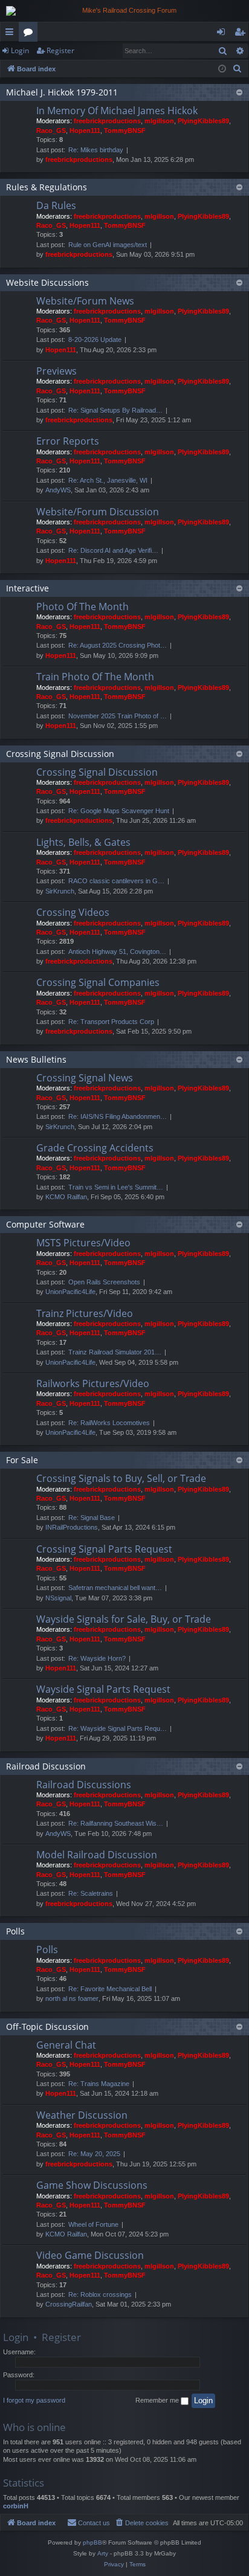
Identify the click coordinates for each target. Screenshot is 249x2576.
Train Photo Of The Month (95, 677)
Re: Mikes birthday (96, 150)
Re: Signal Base (92, 1518)
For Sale (22, 1460)
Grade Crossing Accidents (95, 1148)
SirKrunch (60, 891)
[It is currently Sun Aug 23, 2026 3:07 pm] (222, 69)
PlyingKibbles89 (203, 121)
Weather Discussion (82, 2115)
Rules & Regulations (47, 187)
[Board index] (124, 11)
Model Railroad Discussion (97, 1855)
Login (20, 50)
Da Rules (56, 205)
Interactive (27, 588)
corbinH (16, 2506)
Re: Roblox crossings (100, 2294)
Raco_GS (51, 130)
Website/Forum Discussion (98, 512)
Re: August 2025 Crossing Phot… (118, 645)
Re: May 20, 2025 (94, 2154)
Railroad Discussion (46, 1766)
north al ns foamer (72, 1998)
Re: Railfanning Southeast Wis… (116, 1823)
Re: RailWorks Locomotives (109, 1423)
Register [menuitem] (242, 34)
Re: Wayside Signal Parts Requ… (118, 1728)
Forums (31, 34)
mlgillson (159, 121)
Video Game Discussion (90, 2255)
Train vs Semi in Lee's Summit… (116, 1187)
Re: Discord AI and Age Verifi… (113, 550)
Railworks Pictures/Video (93, 1383)
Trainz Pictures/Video (85, 1313)
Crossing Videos (73, 912)
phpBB (92, 2542)
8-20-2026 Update (95, 340)
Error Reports (68, 441)
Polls (15, 1931)
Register (60, 50)
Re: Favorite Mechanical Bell (110, 1989)
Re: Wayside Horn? (97, 1658)
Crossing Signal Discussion (60, 754)
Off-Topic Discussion (47, 2027)
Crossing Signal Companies (98, 982)
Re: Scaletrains (91, 1893)
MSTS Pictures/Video (83, 1243)
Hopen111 (85, 130)
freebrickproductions (107, 121)
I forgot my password (34, 2400)
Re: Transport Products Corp (111, 1022)
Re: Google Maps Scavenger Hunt (119, 811)
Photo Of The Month (82, 607)
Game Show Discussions (92, 2185)
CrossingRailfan (69, 2304)
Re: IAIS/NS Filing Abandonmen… (118, 1116)
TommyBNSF (125, 130)
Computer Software (45, 1224)
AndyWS (58, 490)
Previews (57, 371)
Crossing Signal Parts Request (104, 1549)
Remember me (158, 2400)
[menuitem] (238, 69)
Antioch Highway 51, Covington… (117, 952)
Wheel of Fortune (93, 2224)
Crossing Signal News (85, 1078)
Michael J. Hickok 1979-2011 (62, 92)
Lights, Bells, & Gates (83, 842)
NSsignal (58, 1598)
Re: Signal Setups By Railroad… (115, 410)
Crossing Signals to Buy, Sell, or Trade (121, 1478)
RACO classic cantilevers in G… (116, 881)
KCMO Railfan (66, 1197)
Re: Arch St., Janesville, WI (108, 480)
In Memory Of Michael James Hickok (117, 111)
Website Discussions (47, 282)
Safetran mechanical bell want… (115, 1588)
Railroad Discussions (84, 1785)
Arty (103, 2553)
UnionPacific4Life (70, 1292)
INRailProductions (72, 1527)
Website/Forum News (85, 301)
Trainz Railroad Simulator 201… (115, 1352)
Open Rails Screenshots (104, 1282)
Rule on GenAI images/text (108, 245)
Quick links (12, 34)
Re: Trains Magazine (99, 2084)
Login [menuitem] (223, 34)
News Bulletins (36, 1059)
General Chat (66, 2045)
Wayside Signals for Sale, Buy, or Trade (124, 1619)
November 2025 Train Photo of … (118, 716)
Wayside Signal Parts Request (103, 1689)
